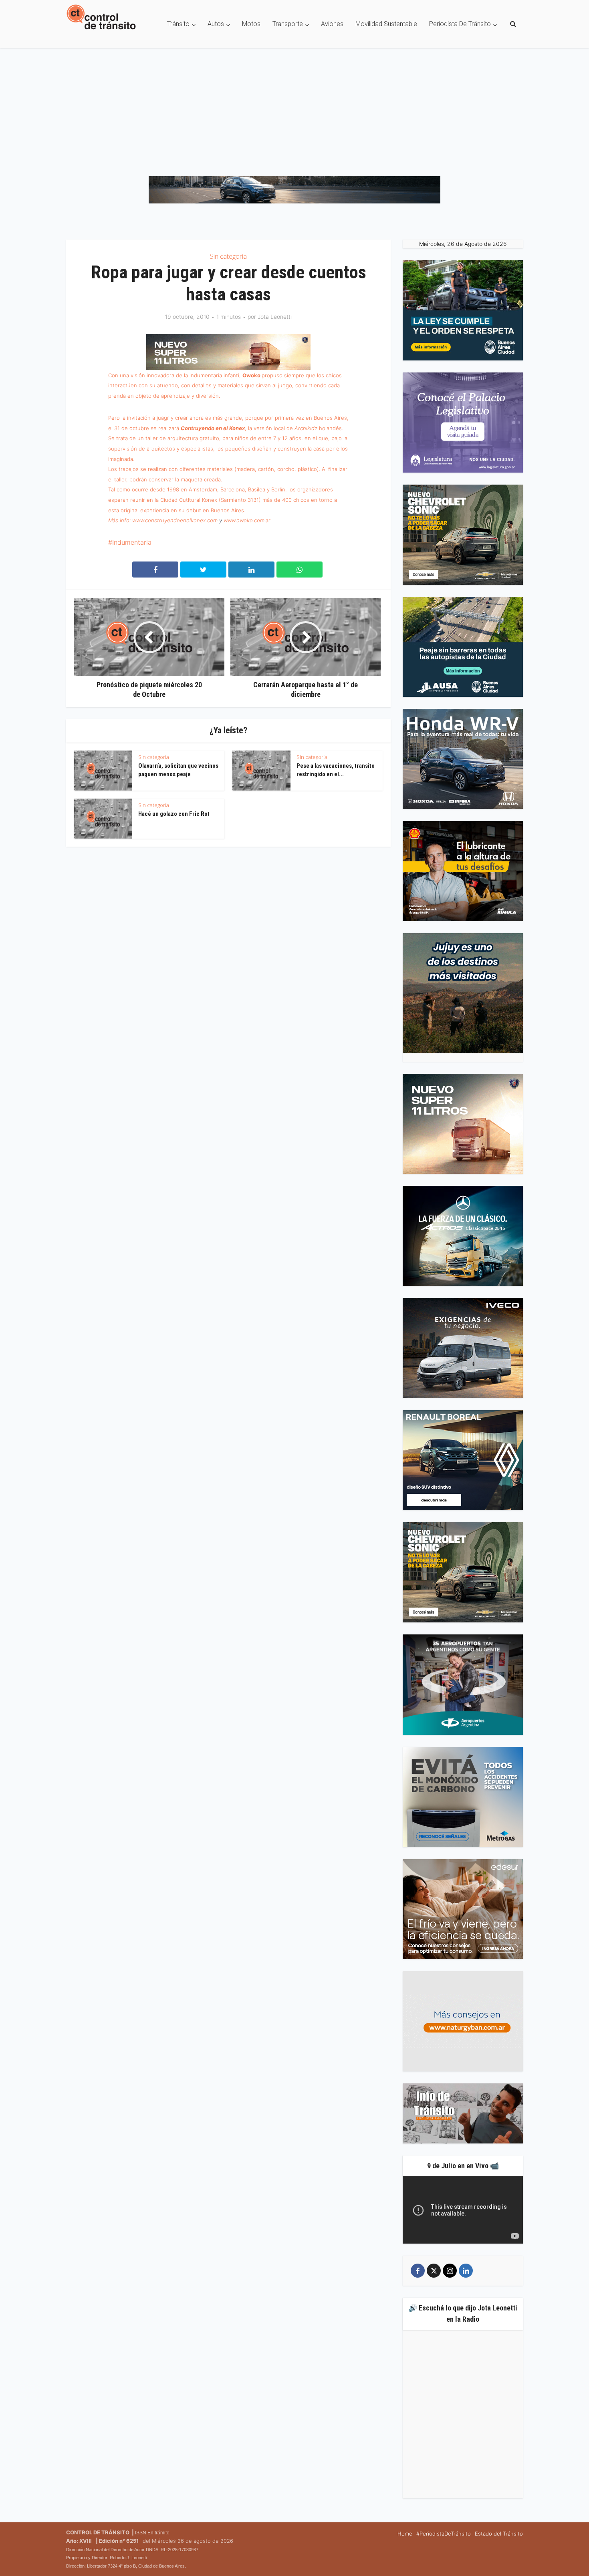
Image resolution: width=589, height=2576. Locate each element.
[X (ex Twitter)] (434, 2271)
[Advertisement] (294, 108)
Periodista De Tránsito (460, 24)
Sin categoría (228, 256)
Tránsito (178, 24)
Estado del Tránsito (499, 2534)
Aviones (332, 24)
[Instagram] (450, 2271)
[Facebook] (418, 2271)
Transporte (288, 24)
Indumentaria (132, 542)
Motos (251, 24)
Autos (216, 24)
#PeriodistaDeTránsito (444, 2534)
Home (405, 2534)
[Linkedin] (466, 2271)
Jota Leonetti (275, 317)
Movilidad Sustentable (386, 24)
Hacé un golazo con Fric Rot (174, 814)
